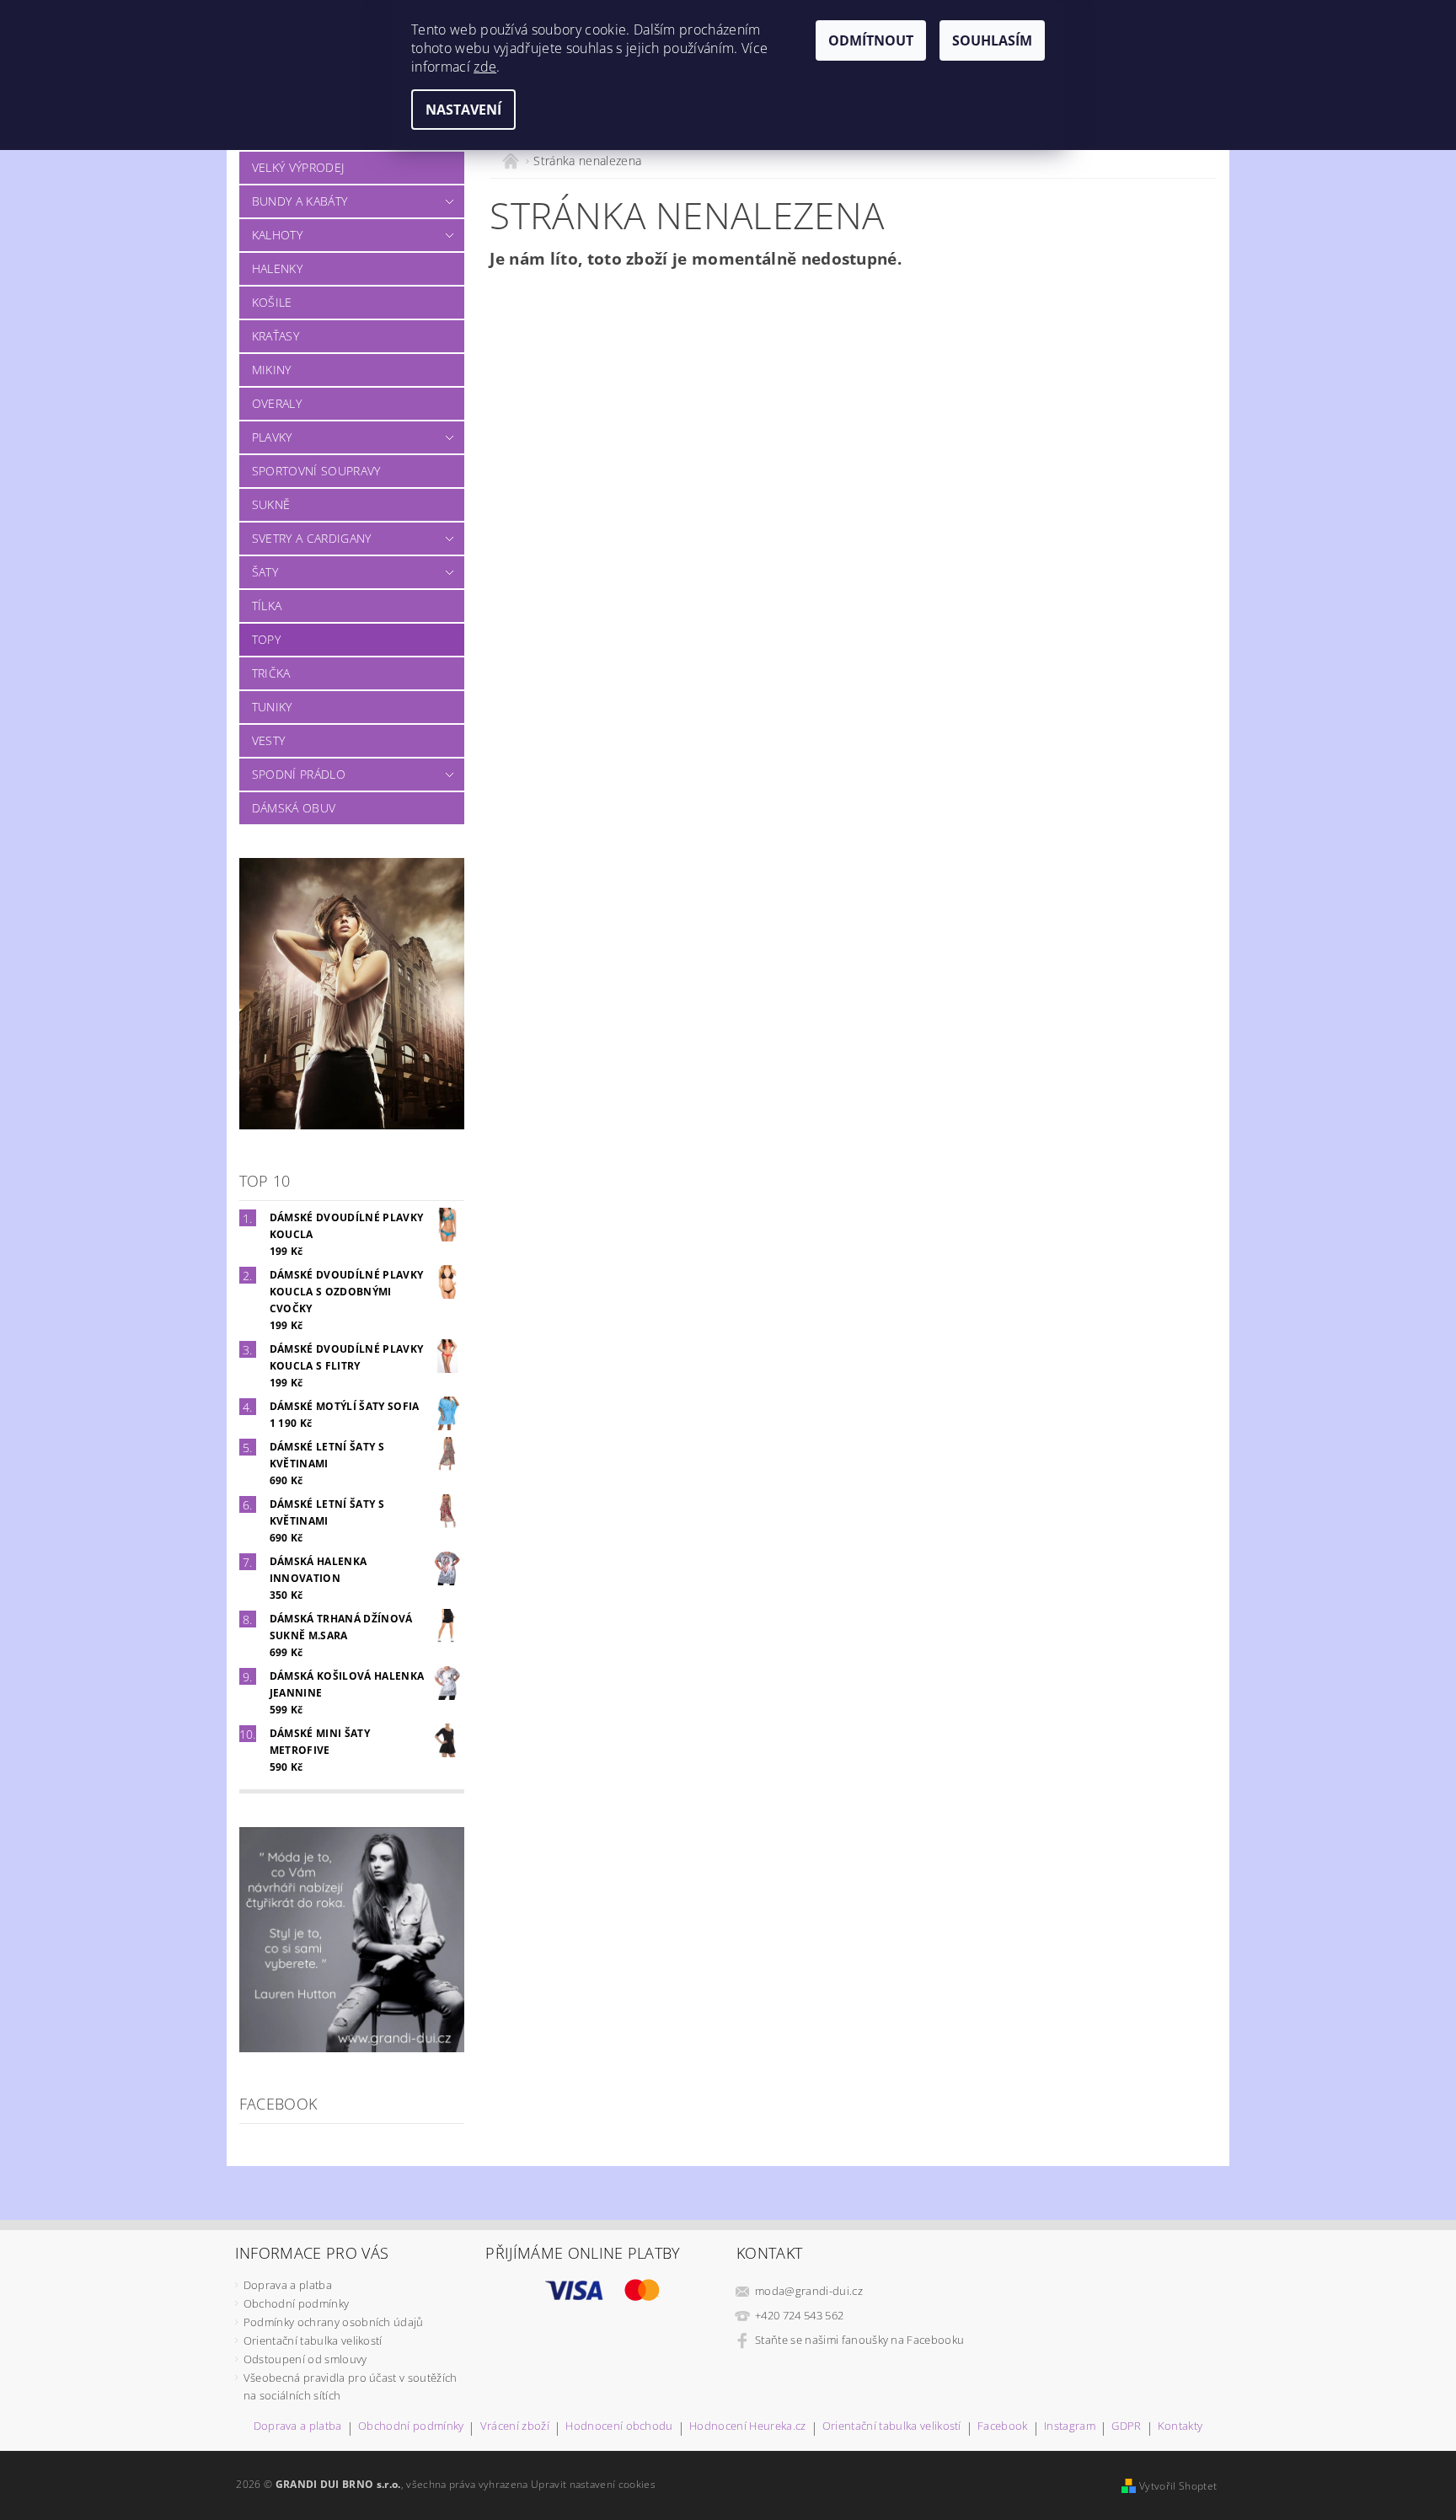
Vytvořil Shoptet (1178, 2486)
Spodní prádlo (299, 774)
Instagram (1070, 2427)
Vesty (269, 740)
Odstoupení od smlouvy (305, 2359)
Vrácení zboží (515, 2427)
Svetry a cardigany (312, 538)
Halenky (277, 268)
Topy (266, 639)
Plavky (272, 437)
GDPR (1126, 2427)
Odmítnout (871, 40)
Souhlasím (992, 40)
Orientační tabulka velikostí (313, 2340)
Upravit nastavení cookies (593, 2484)
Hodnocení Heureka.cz (747, 2427)
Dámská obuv (294, 808)
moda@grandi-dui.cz (809, 2291)
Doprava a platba (288, 2285)
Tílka (267, 606)
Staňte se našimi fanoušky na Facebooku (859, 2340)
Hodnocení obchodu (619, 2427)
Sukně (271, 504)
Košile (272, 302)
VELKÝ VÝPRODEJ (298, 167)
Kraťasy (276, 336)
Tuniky (272, 707)
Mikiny (272, 370)
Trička (271, 673)
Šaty (265, 572)
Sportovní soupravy (316, 471)
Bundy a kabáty (300, 201)
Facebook (1003, 2427)
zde (485, 67)
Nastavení (463, 110)
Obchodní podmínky (296, 2303)
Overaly (277, 403)
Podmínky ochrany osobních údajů (334, 2322)
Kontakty (1180, 2427)
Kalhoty (277, 235)
